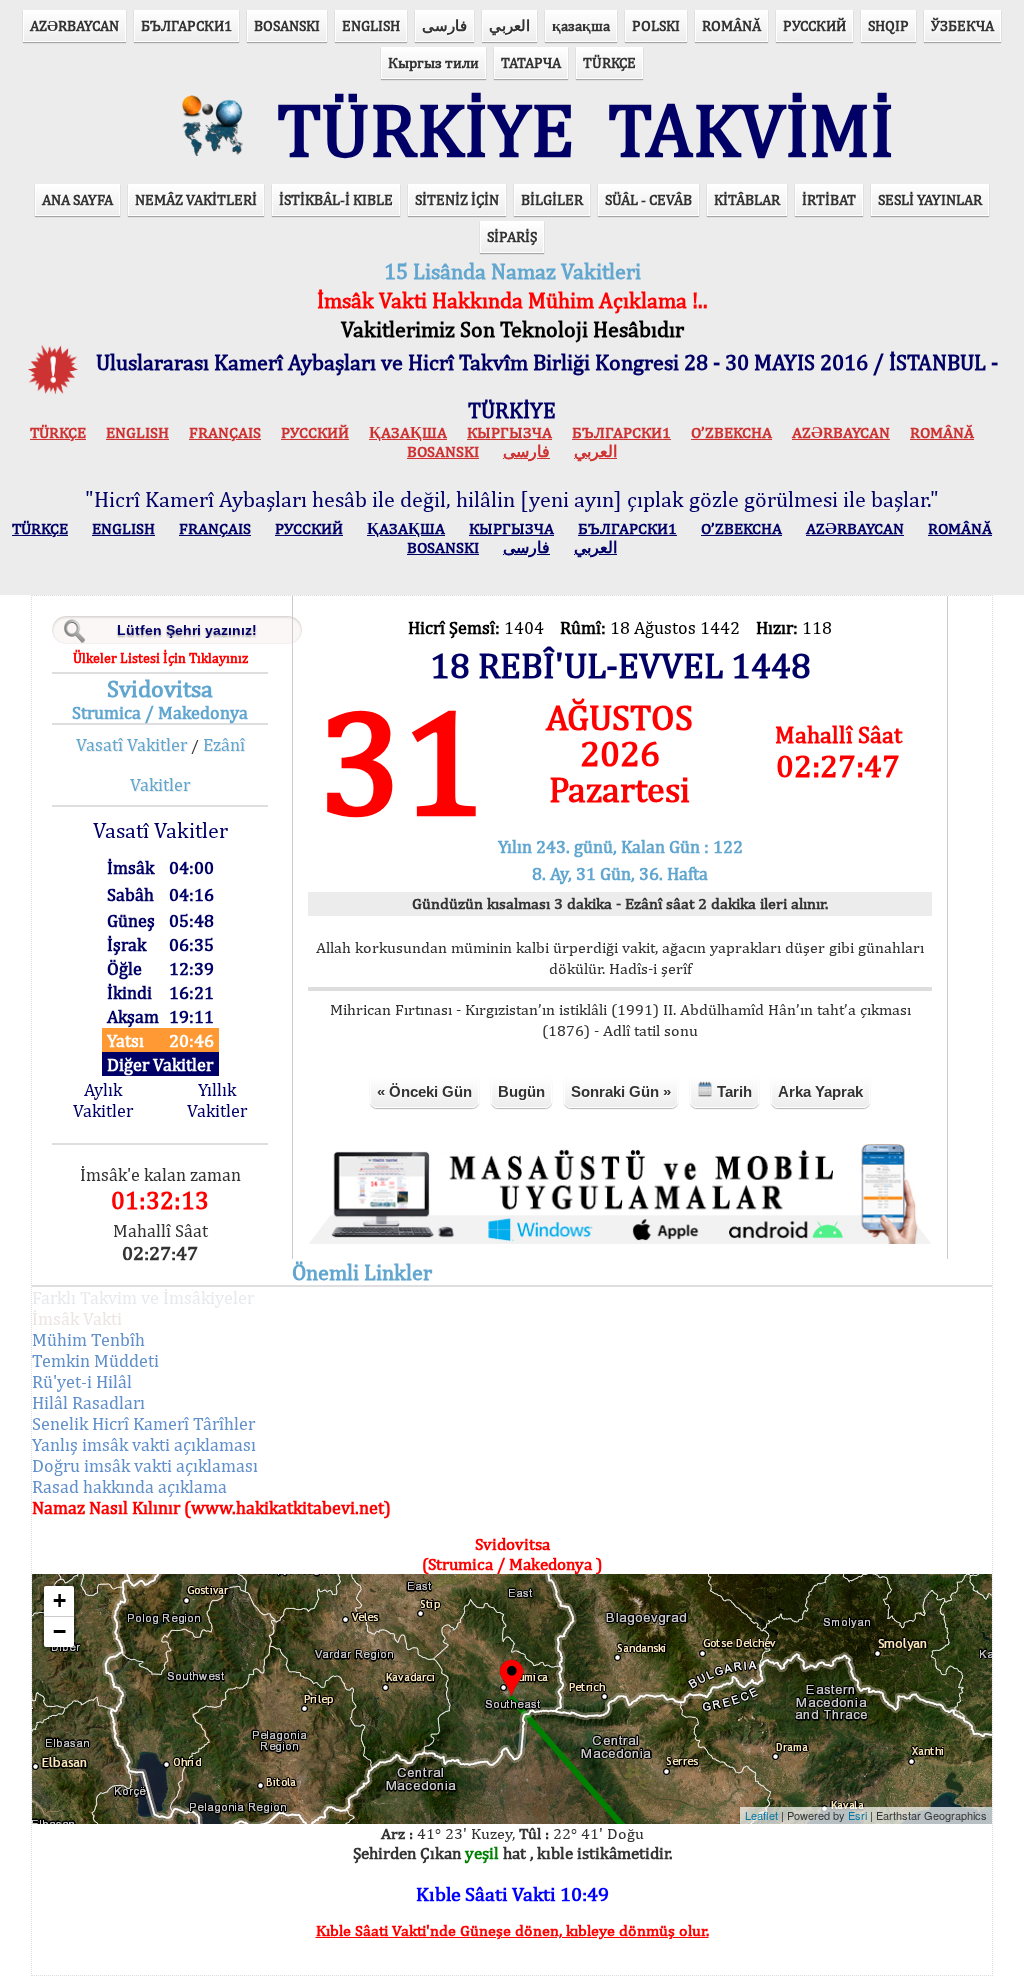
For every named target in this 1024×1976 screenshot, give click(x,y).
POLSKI (656, 25)
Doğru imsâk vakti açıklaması (145, 1465)
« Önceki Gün (424, 1091)
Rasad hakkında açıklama (129, 1486)
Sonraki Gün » (621, 1091)
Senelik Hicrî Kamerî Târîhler (143, 1423)
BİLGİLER (552, 199)
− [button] (59, 1631)
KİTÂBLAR (747, 199)
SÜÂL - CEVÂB (648, 199)
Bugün (521, 1091)
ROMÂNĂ (731, 25)
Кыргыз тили (433, 62)
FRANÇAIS (225, 432)
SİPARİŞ (512, 236)
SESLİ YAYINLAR (930, 199)
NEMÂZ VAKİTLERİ (196, 199)
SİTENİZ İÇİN (457, 199)
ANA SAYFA (77, 199)
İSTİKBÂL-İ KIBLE (336, 199)
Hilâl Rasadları (88, 1402)
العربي (509, 25)
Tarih (732, 1091)
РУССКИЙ (814, 25)
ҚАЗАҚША (408, 432)
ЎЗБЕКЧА (962, 25)
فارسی (444, 25)
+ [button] (59, 1600)
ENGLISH (371, 25)
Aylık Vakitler (103, 1100)
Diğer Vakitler (160, 1064)
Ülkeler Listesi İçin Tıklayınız (160, 658)
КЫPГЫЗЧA (509, 432)
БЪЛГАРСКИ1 (186, 25)
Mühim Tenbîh (88, 1339)
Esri (857, 1815)
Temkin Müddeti (95, 1360)
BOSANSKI (287, 25)
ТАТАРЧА (531, 62)
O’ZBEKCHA (731, 432)
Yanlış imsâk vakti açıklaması (144, 1444)
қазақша (581, 25)
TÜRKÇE (609, 62)
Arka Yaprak (820, 1091)
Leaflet (761, 1815)
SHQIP (888, 25)
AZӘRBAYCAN (74, 25)
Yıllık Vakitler (217, 1100)
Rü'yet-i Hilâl (82, 1381)
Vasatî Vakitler (131, 744)
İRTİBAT (829, 199)
